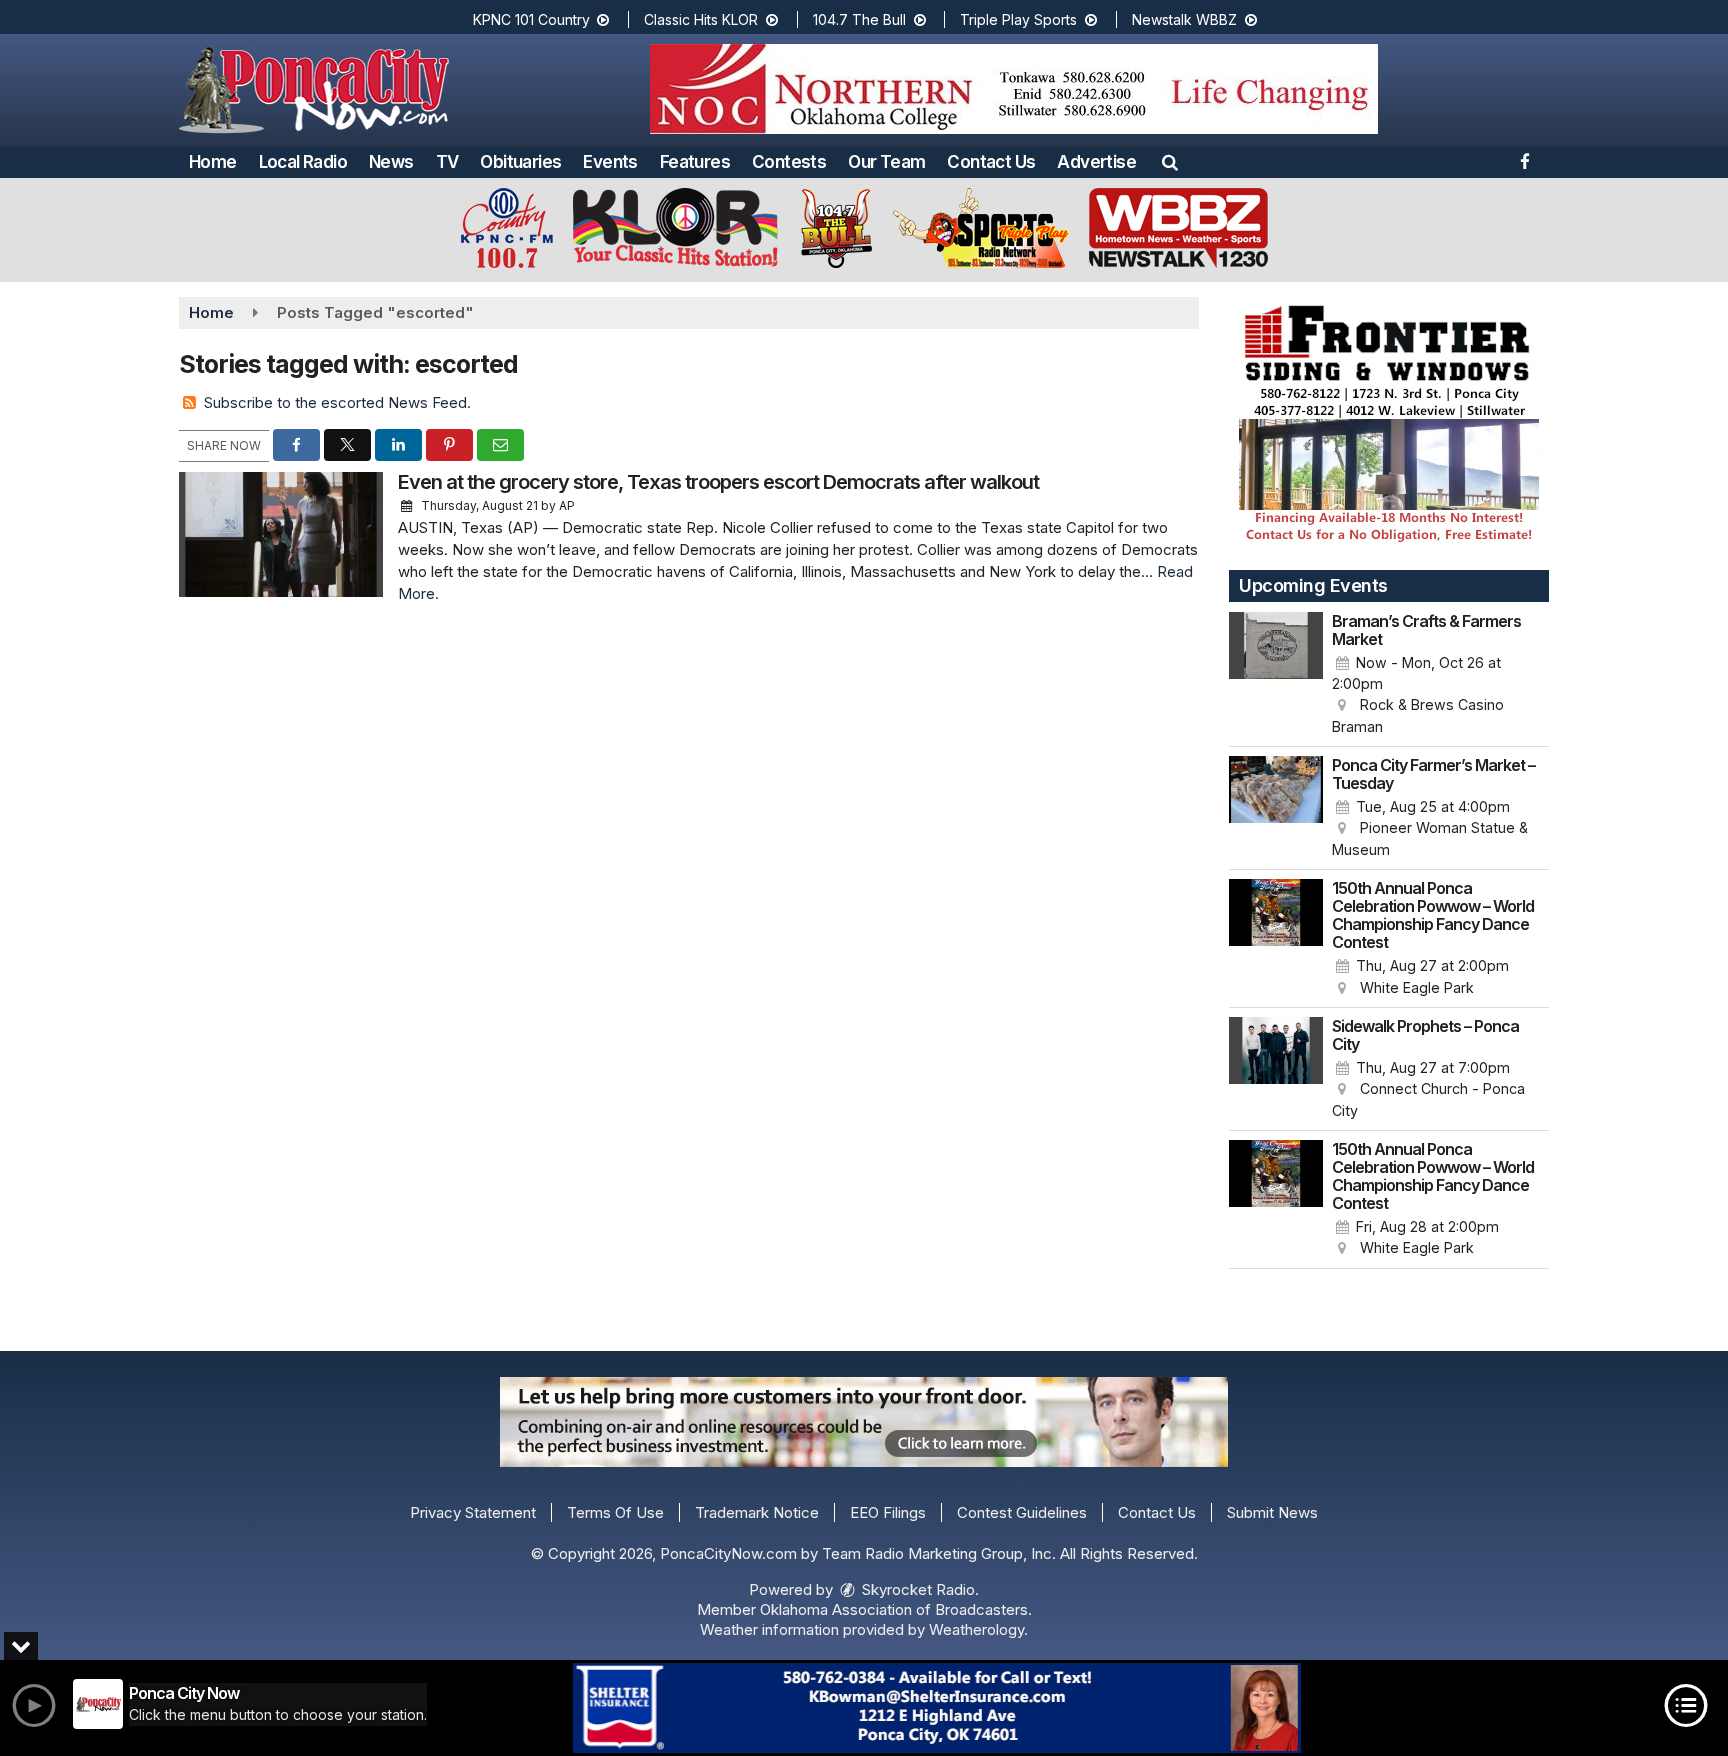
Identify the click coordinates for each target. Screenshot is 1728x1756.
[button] (1170, 162)
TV (447, 162)
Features (695, 162)
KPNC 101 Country (533, 19)
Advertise (1096, 162)
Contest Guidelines (1022, 1512)
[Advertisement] (1014, 89)
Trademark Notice (757, 1512)
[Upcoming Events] (1276, 675)
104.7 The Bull (861, 19)
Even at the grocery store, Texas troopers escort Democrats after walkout (718, 482)
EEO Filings (888, 1512)
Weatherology (976, 1629)
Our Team (886, 162)
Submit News (1272, 1512)
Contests (789, 162)
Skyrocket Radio (916, 1589)
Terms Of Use (615, 1512)
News (391, 162)
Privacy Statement (473, 1512)
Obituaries (520, 162)
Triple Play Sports (1020, 19)
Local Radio (303, 162)
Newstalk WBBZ (1186, 19)
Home (213, 162)
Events (610, 162)
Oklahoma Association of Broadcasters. (896, 1609)
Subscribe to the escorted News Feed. (337, 402)
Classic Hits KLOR (703, 19)
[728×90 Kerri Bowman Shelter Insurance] (937, 1708)
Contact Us (991, 162)
